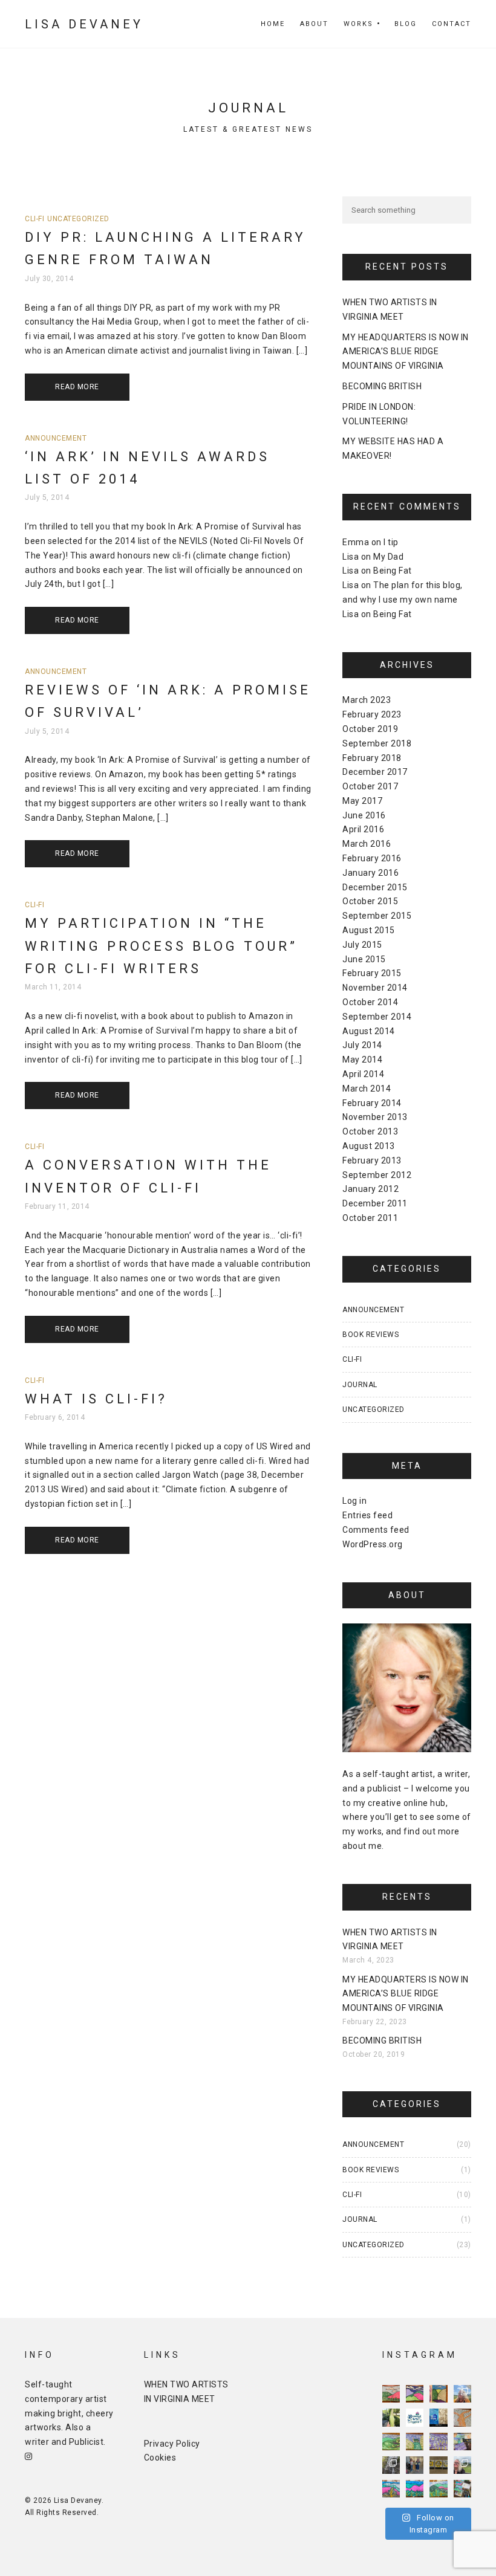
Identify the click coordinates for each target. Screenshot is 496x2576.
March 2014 (367, 1089)
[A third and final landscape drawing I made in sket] (391, 2489)
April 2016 (363, 829)
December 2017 (375, 772)
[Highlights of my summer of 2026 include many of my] (391, 2465)
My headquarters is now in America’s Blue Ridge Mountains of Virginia (406, 352)
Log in (354, 1501)
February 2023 (372, 714)
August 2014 (369, 1031)
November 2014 (375, 988)
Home (273, 24)
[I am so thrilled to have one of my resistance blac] (415, 2417)
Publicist (86, 2442)
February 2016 (372, 858)
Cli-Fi (34, 219)
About (314, 24)
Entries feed (367, 1515)
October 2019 (370, 729)
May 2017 (362, 801)
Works (358, 24)
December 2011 (375, 1203)
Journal (360, 1385)
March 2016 (367, 844)
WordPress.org (373, 1544)
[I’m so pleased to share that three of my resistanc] (438, 2465)
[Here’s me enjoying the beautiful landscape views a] (462, 2465)
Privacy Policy (172, 2444)
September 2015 (377, 916)
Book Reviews (370, 1335)
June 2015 (364, 959)
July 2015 (362, 945)
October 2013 (370, 1131)
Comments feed (376, 1530)
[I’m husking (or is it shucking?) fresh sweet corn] (391, 2417)
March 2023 (367, 700)
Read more (77, 387)
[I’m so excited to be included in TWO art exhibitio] (438, 2417)
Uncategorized (78, 219)
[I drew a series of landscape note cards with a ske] (438, 2489)
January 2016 (370, 873)
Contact (452, 24)
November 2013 (375, 1117)
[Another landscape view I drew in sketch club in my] (415, 2489)
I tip (391, 542)
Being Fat (393, 571)
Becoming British (382, 386)
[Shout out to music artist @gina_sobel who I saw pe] (462, 2394)
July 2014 (362, 1045)
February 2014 (372, 1103)
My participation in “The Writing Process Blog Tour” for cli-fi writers (161, 946)
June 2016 (364, 815)
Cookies (160, 2458)
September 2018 (377, 743)
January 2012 (370, 1189)
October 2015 (370, 901)
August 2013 (369, 1146)
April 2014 (363, 1074)
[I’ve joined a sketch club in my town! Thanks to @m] (462, 2489)
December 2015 (375, 887)
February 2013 (372, 1160)
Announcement (56, 438)
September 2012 (377, 1175)
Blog (406, 24)
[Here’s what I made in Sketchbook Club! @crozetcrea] (462, 2417)
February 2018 (372, 758)
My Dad (388, 557)
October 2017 (370, 786)
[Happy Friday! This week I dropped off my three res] (415, 2465)
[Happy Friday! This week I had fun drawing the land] (391, 2394)
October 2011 (370, 1218)
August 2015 (369, 930)
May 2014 (362, 1060)
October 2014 (370, 1002)
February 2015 (372, 973)
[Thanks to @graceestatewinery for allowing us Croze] (462, 2442)
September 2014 (377, 1017)
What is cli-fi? (96, 1399)
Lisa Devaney (84, 24)
